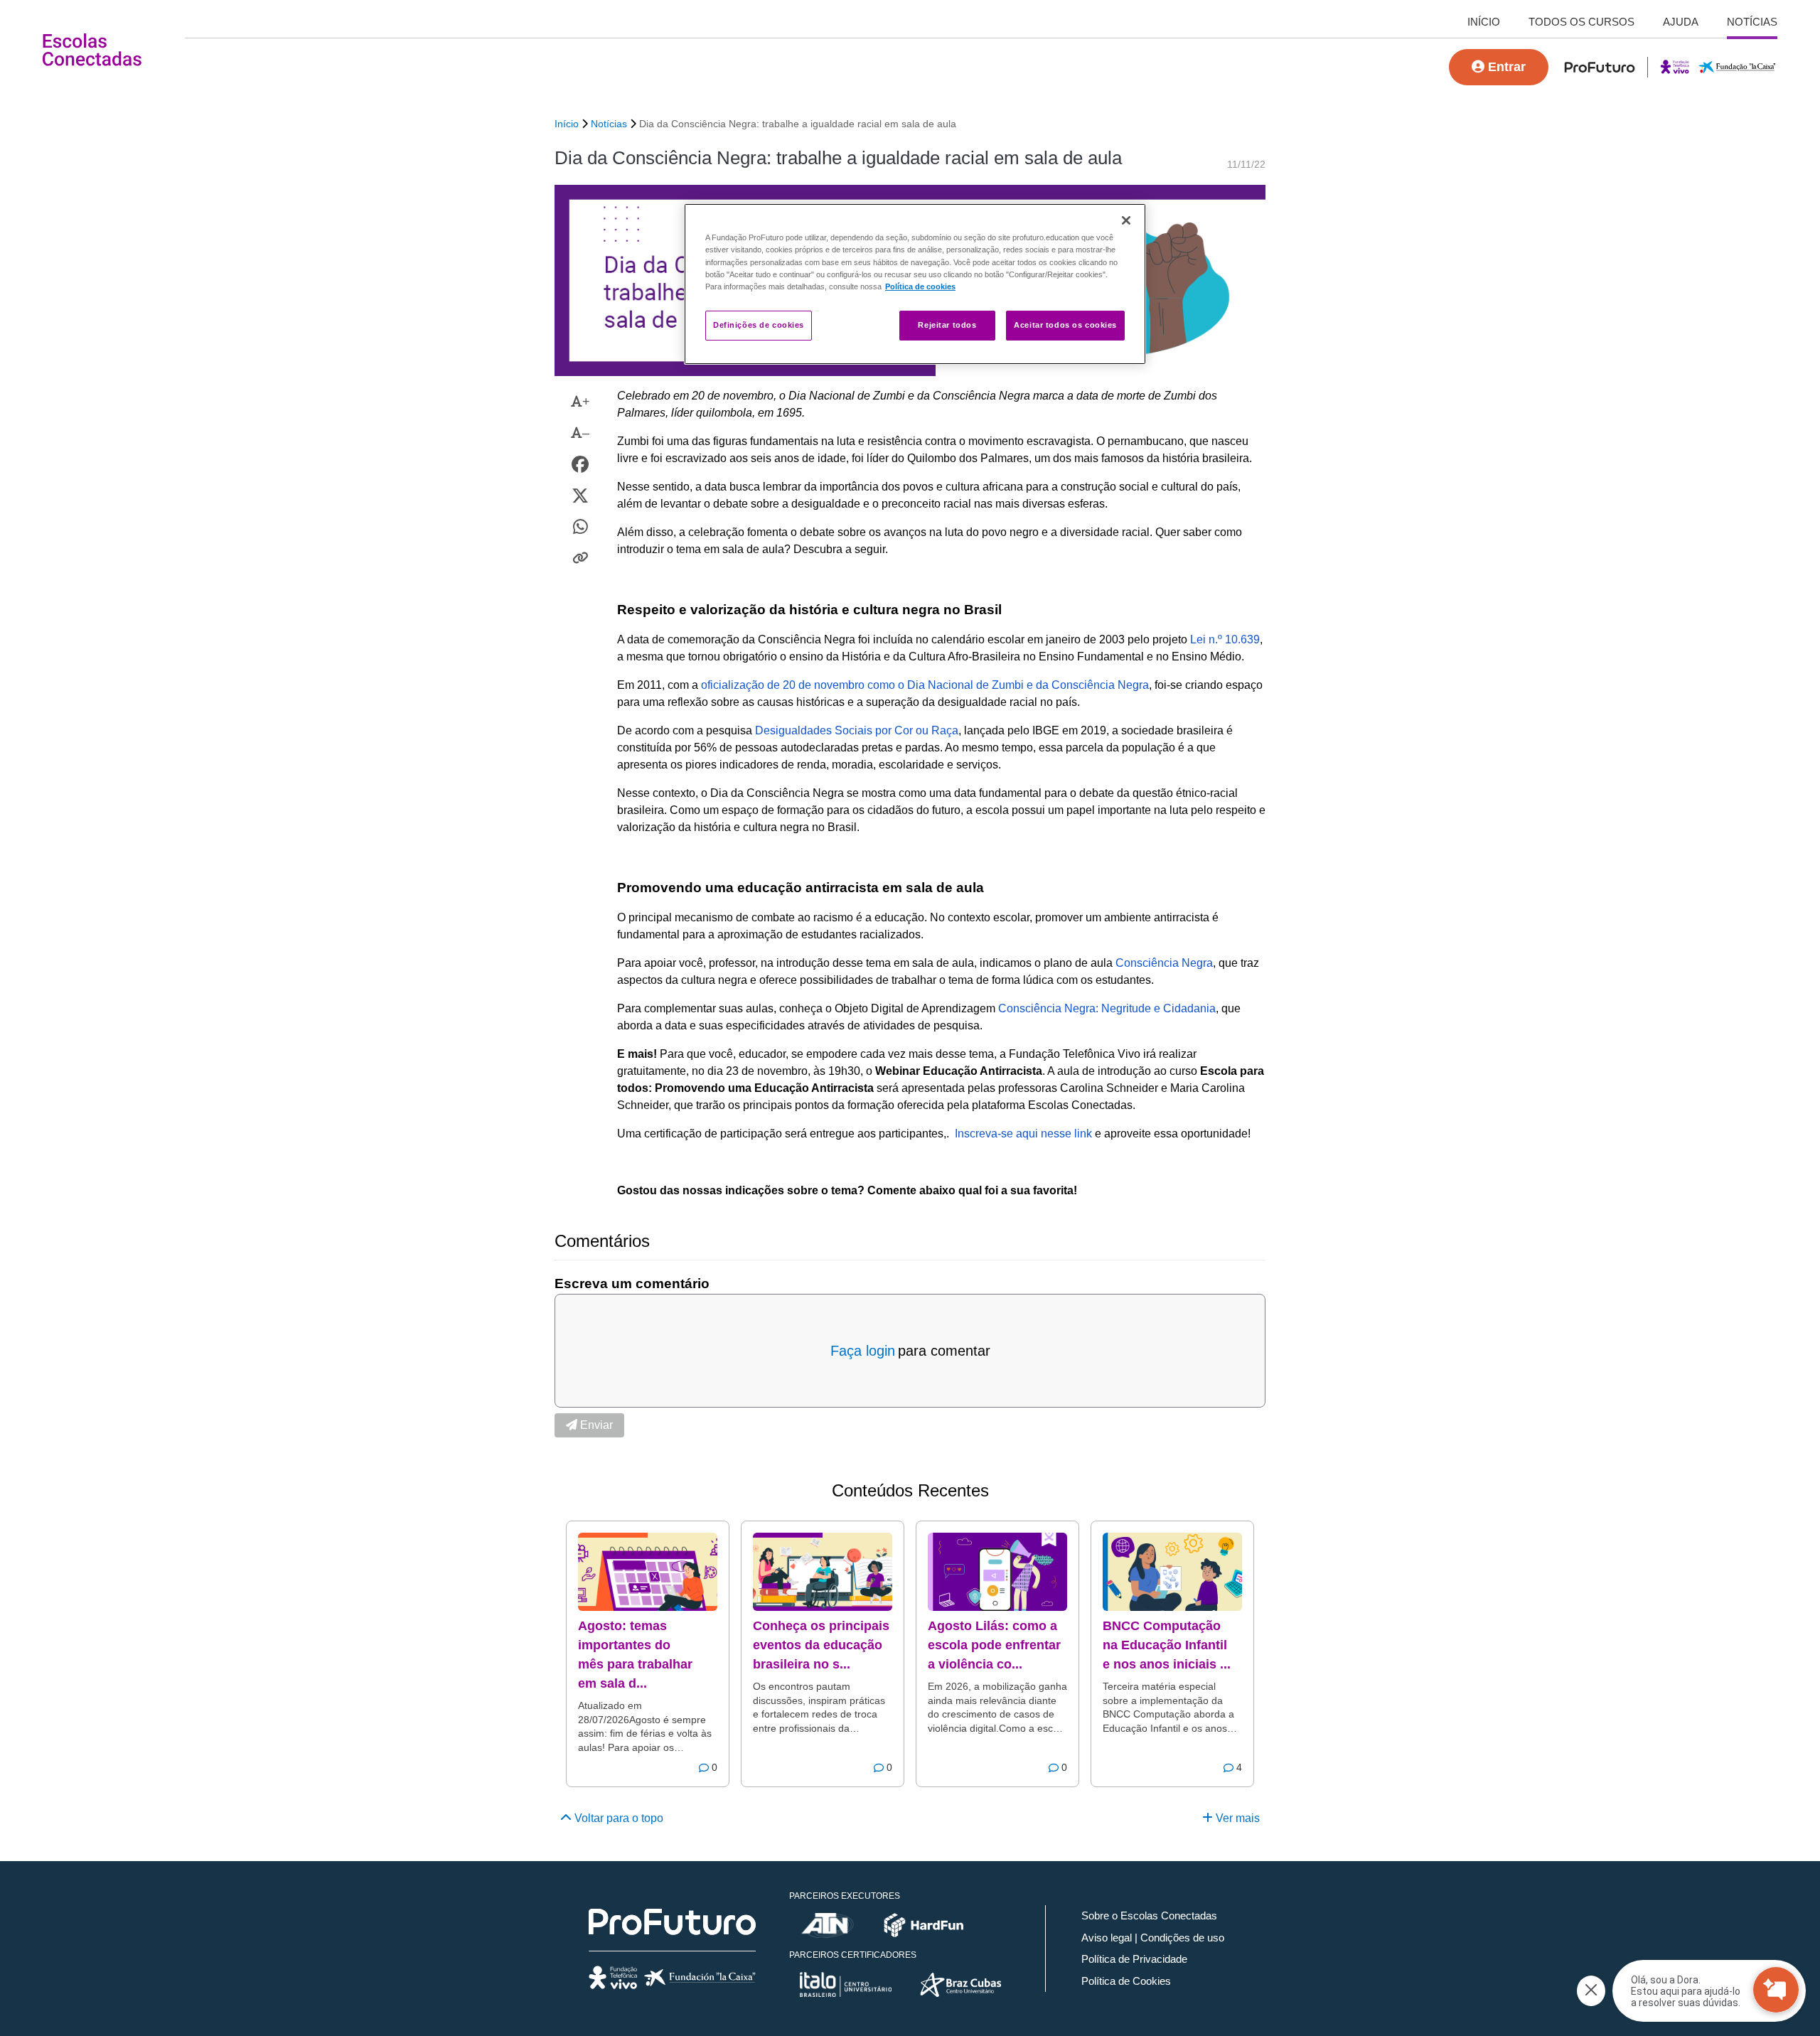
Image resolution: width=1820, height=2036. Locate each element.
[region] (915, 284)
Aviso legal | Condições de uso (1153, 1938)
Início (1484, 22)
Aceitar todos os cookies (1065, 325)
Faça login (863, 1351)
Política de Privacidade (1134, 1959)
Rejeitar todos (947, 325)
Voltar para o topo (617, 1818)
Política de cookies (920, 286)
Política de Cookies (1126, 1981)
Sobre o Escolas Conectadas (1149, 1916)
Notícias (1752, 22)
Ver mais (1236, 1818)
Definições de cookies (759, 325)
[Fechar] (1126, 220)
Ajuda (1681, 22)
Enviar (595, 1425)
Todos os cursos (1581, 22)
